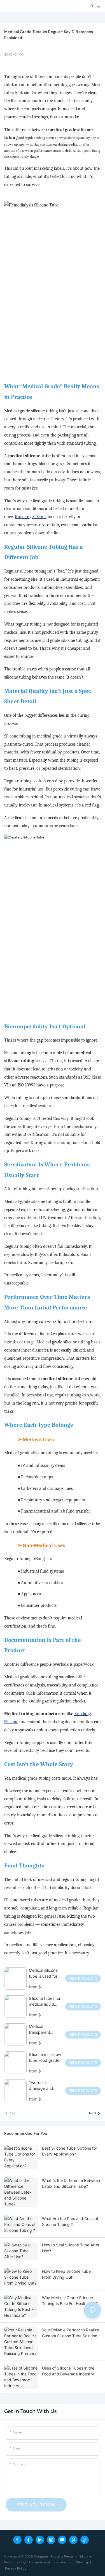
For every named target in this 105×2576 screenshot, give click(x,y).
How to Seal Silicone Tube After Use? (71, 2248)
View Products (83, 1978)
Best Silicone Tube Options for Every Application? (70, 2151)
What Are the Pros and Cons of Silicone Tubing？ (70, 2221)
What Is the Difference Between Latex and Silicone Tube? (71, 2183)
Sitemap (83, 2562)
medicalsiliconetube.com (54, 2562)
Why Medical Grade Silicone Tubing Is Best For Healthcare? (70, 2301)
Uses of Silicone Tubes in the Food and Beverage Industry (68, 2371)
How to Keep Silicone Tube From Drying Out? (66, 2274)
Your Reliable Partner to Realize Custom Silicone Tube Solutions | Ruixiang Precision (71, 2333)
